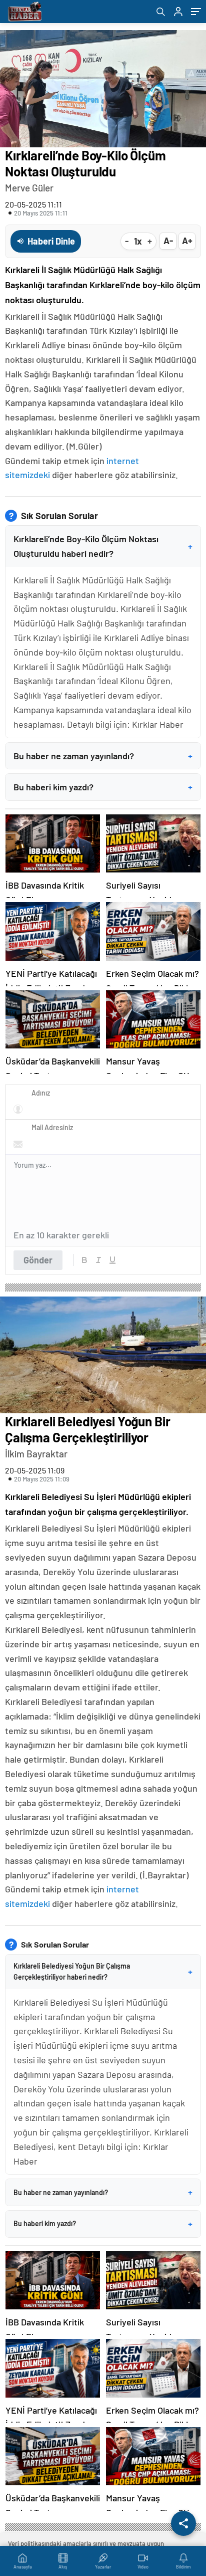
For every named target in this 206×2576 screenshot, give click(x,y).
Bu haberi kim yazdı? (103, 787)
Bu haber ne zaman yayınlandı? (103, 756)
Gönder (38, 1260)
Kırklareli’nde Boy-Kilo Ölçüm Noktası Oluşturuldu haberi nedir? (103, 546)
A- (168, 241)
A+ (187, 241)
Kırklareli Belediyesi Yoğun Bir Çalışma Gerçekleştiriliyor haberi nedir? (103, 1971)
